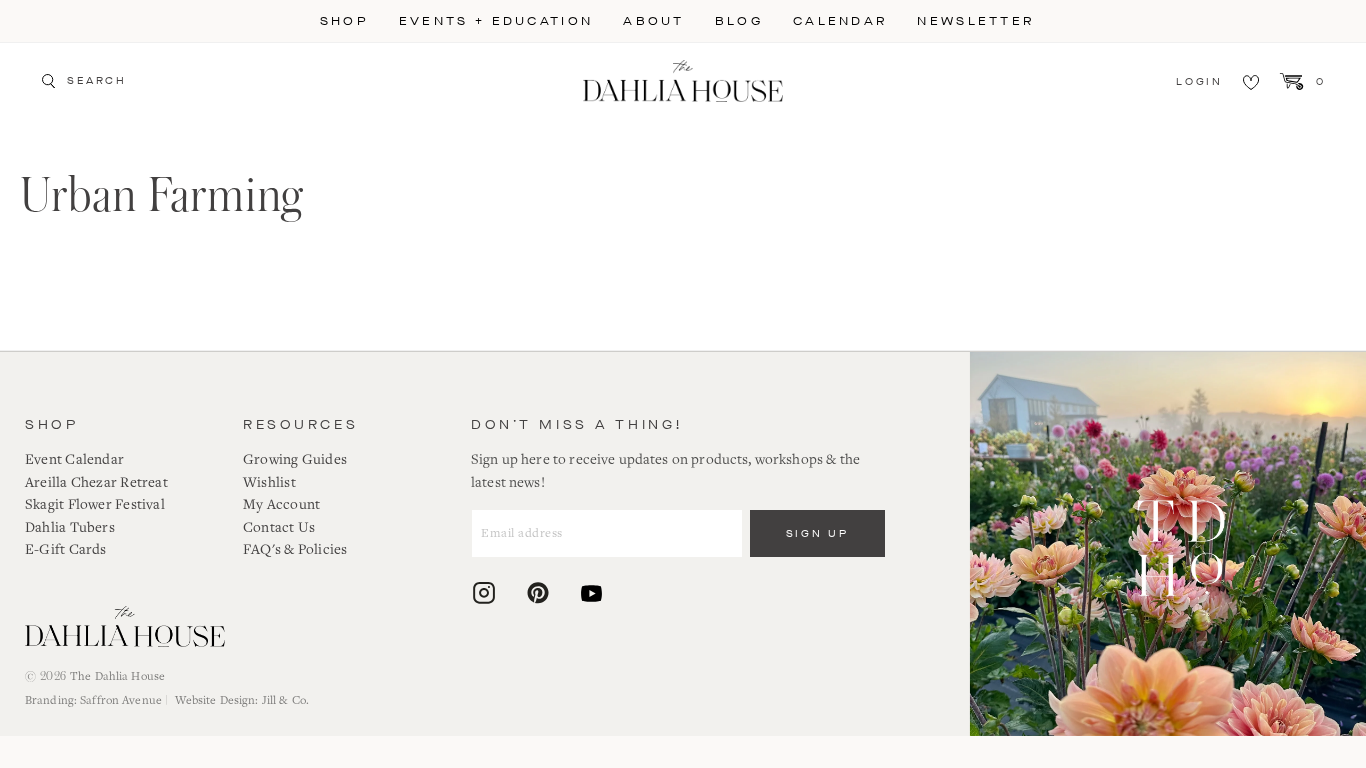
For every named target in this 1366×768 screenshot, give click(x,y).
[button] (344, 21)
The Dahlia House (117, 676)
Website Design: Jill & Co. (242, 700)
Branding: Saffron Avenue (93, 700)
